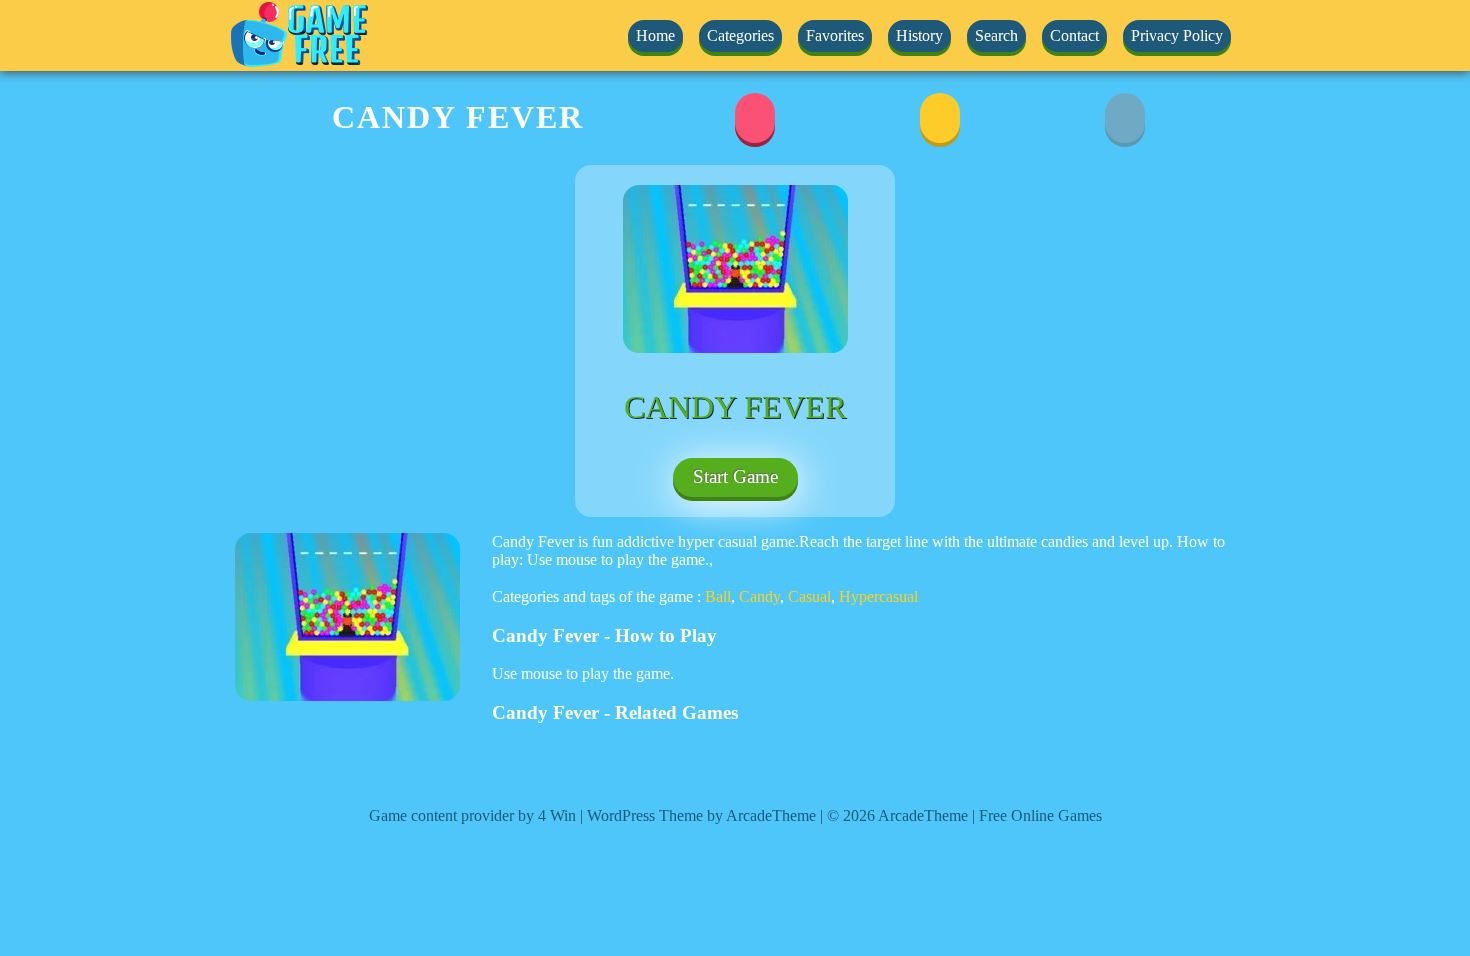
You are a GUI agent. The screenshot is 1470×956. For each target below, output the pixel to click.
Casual (809, 596)
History (919, 35)
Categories (740, 35)
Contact (1074, 35)
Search (996, 35)
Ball (718, 596)
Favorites (835, 35)
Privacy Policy (1177, 35)
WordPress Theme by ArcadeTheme (701, 815)
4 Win (557, 815)
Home (655, 35)
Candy (759, 596)
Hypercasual (878, 596)
